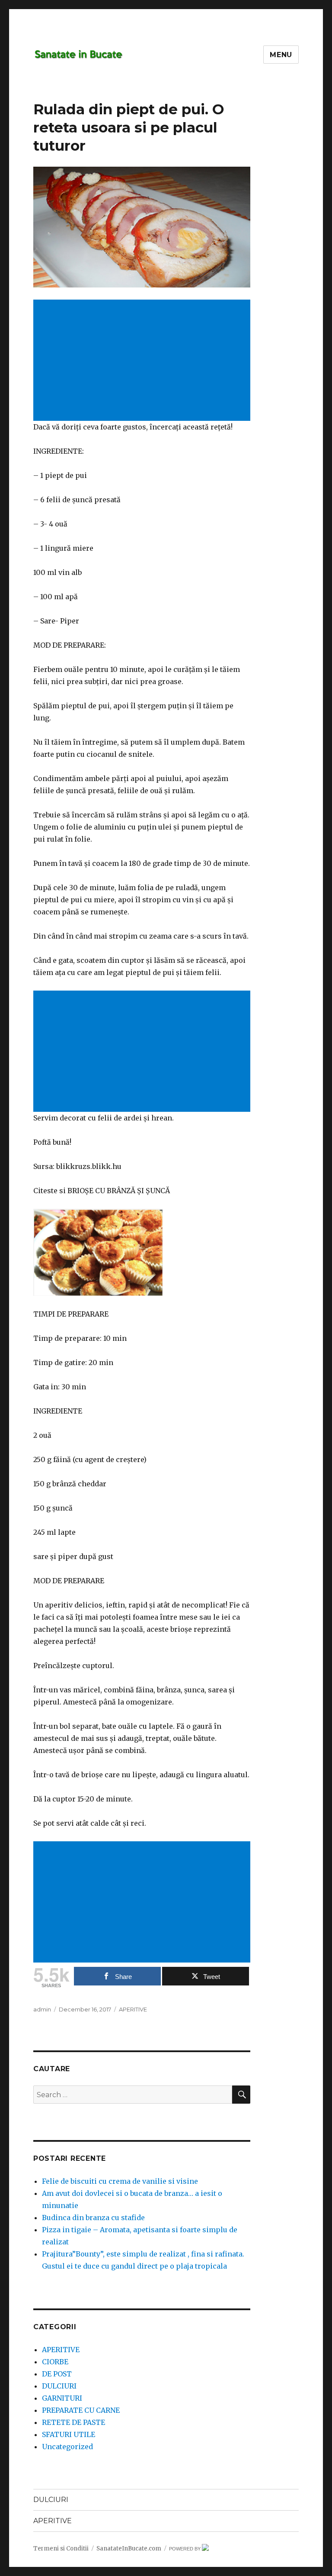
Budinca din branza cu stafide (93, 2218)
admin (42, 2009)
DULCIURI (59, 2386)
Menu (281, 55)
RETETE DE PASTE (73, 2422)
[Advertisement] (144, 361)
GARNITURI (62, 2398)
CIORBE (55, 2362)
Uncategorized (67, 2447)
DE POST (57, 2374)
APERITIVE (133, 2009)
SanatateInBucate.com (129, 2549)
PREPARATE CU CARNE (81, 2410)
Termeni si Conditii (61, 2549)
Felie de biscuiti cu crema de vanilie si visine (120, 2181)
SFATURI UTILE (69, 2434)
